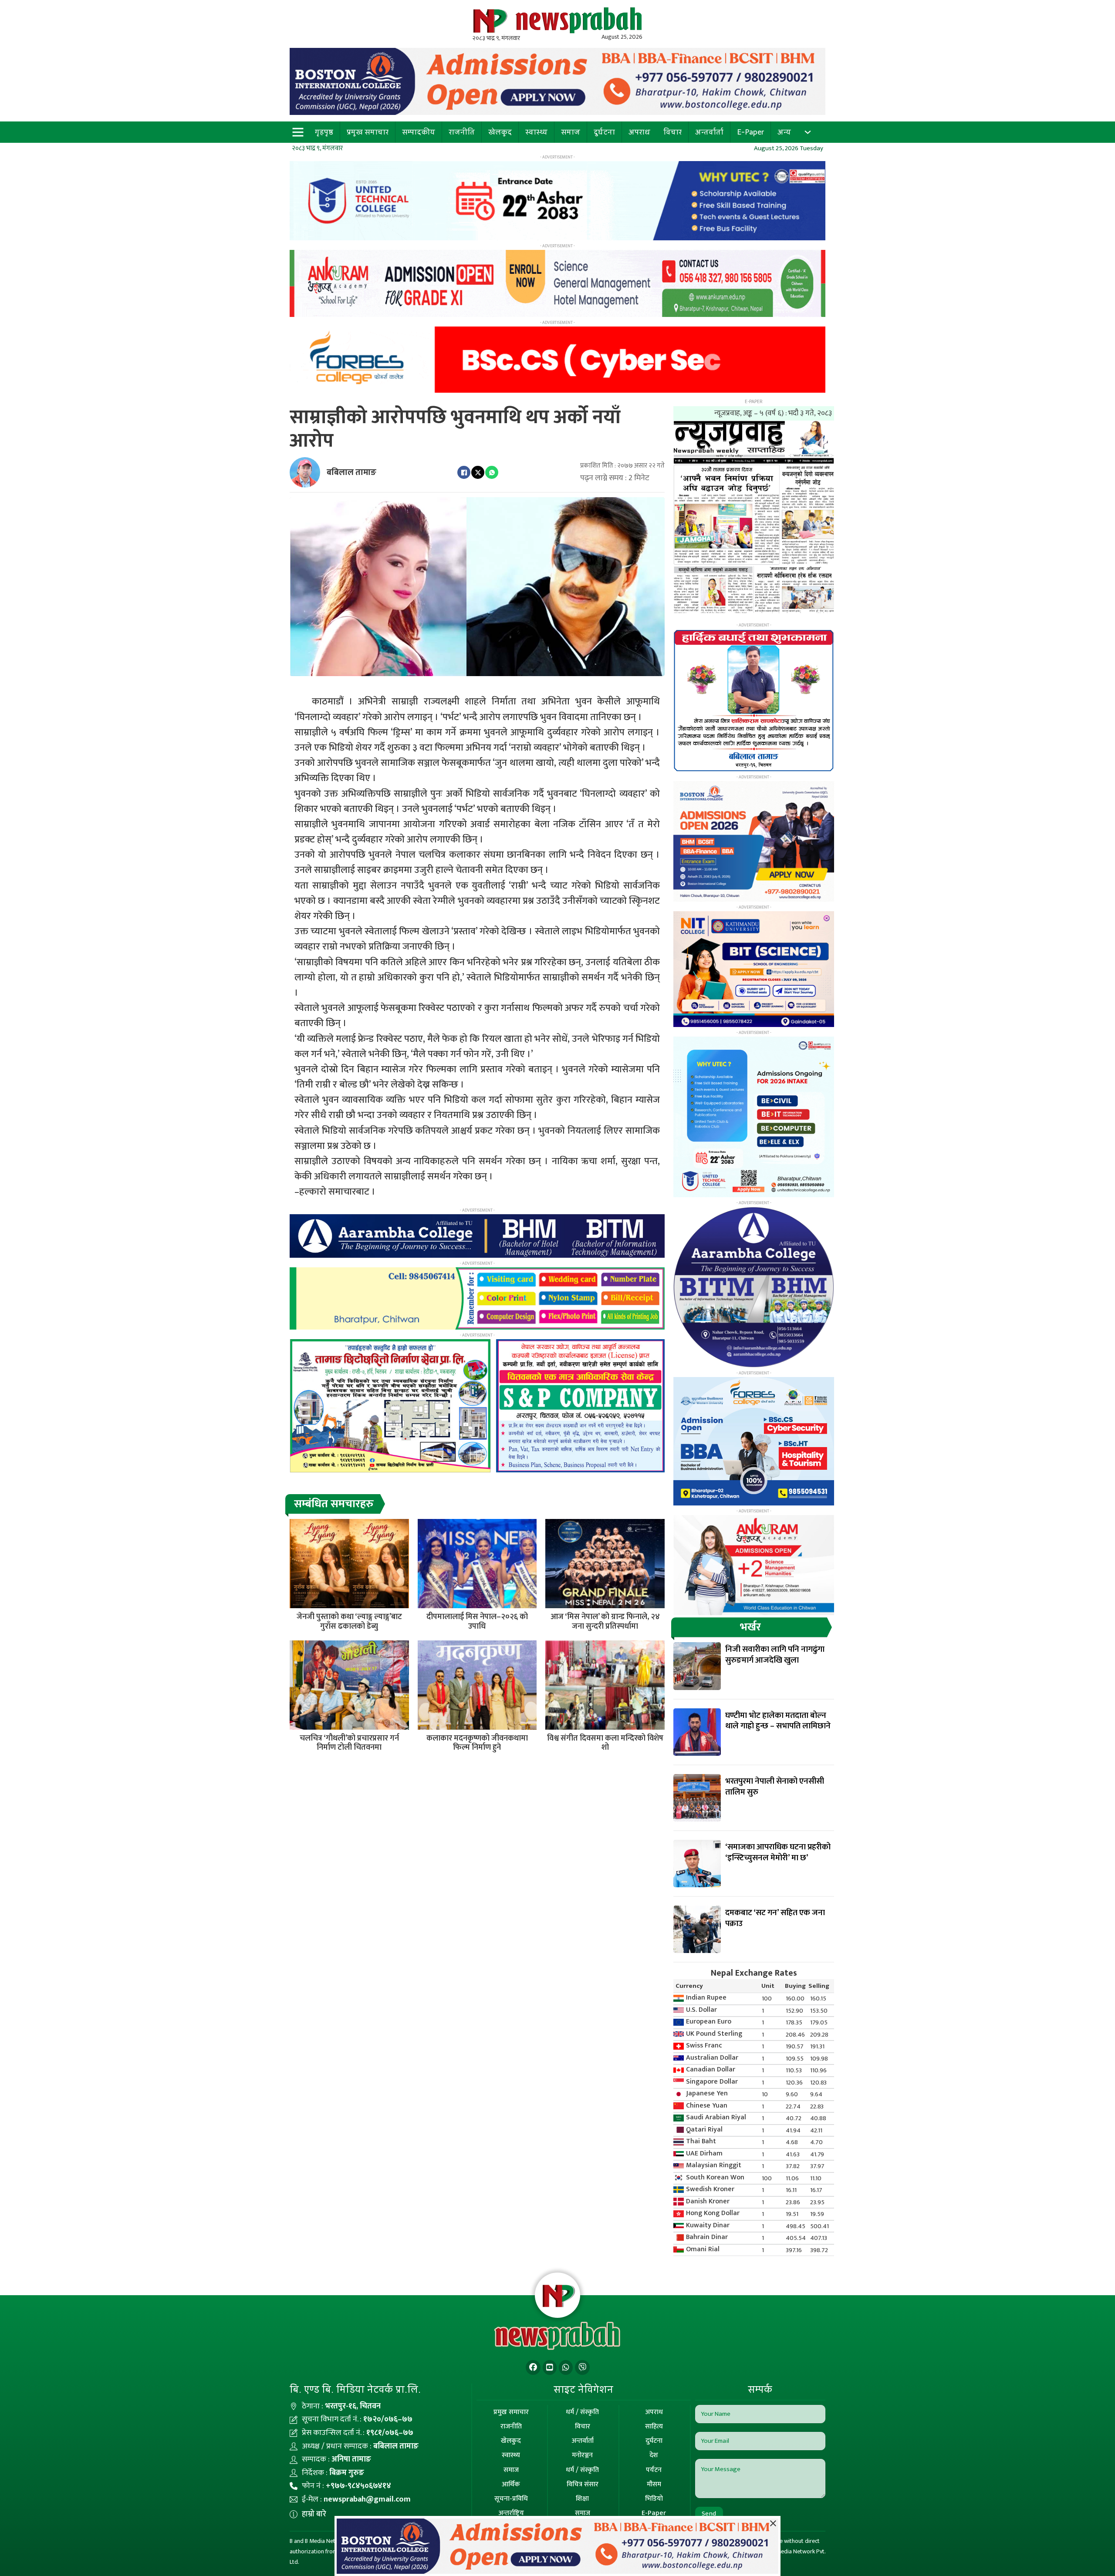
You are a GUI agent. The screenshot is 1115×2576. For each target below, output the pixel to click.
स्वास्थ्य (536, 132)
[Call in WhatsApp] (566, 2368)
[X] (478, 472)
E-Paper (750, 132)
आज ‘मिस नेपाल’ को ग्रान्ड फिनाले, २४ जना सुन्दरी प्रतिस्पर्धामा (605, 1622)
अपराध (639, 132)
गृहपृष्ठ (324, 132)
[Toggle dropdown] (808, 132)
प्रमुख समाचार (368, 132)
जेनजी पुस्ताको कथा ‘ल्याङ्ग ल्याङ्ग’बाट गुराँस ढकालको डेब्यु (349, 1622)
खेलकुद (500, 132)
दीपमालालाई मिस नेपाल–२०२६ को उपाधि (477, 1622)
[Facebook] (464, 472)
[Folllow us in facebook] (533, 2368)
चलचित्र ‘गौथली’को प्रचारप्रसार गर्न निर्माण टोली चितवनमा (349, 1743)
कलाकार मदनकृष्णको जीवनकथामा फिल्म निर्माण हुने (477, 1743)
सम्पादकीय (419, 132)
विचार (672, 132)
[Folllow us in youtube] (550, 2368)
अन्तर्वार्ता (709, 132)
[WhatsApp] (492, 472)
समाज (571, 132)
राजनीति (462, 132)
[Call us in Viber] (582, 2368)
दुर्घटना (604, 132)
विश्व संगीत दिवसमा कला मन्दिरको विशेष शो (605, 1743)
